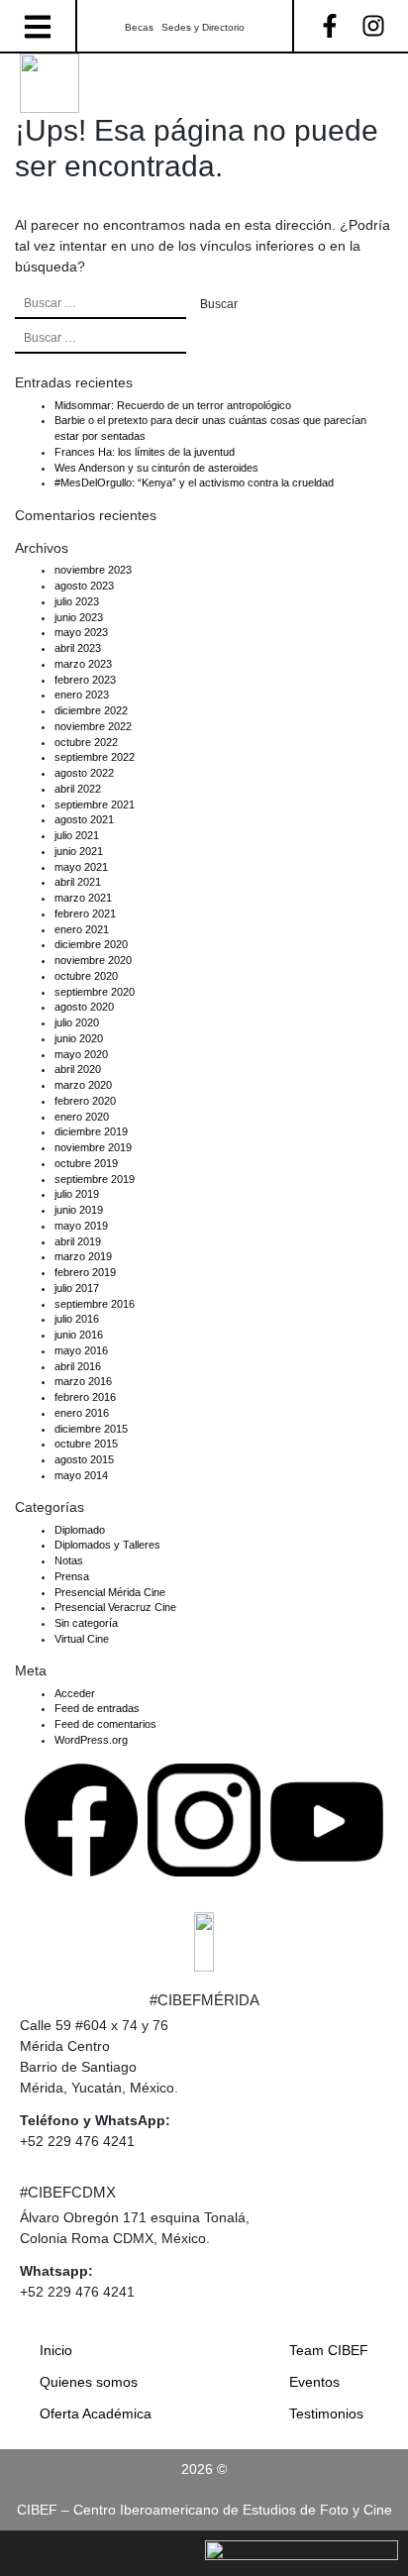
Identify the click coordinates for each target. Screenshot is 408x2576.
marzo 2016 (83, 1381)
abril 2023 (78, 648)
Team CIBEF (329, 2350)
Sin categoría (86, 1623)
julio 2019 (77, 1194)
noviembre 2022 (93, 726)
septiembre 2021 (95, 805)
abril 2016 (78, 1366)
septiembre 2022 (95, 757)
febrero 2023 (85, 680)
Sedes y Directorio (203, 27)
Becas (139, 27)
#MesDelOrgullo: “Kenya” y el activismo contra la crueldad (194, 483)
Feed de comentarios (105, 1724)
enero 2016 (82, 1413)
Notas (69, 1560)
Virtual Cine (82, 1639)
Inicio (56, 2350)
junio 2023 (79, 617)
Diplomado (80, 1530)
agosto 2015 (84, 1459)
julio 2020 (77, 1022)
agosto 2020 (84, 1007)
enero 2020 (82, 1117)
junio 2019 (79, 1210)
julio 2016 (77, 1319)
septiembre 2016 (95, 1304)
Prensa (72, 1576)
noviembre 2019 (93, 1147)
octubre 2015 (86, 1444)
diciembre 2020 (91, 944)
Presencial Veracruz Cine (115, 1607)
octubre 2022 (86, 742)
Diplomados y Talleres (107, 1545)
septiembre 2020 (95, 992)
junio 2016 (79, 1335)
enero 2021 (82, 929)
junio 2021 (79, 851)
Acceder (75, 1693)
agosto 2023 (84, 586)
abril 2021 (78, 882)
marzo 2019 (83, 1256)
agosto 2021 (84, 819)
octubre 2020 (86, 976)
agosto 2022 (84, 773)
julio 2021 (77, 835)
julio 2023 (77, 601)
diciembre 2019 (91, 1131)
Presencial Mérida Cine (110, 1592)
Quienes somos (89, 2382)
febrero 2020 (85, 1101)
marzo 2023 (83, 664)
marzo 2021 (83, 898)
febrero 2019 (85, 1272)
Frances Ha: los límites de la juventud (145, 452)
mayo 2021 (81, 867)
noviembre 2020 (93, 960)
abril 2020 (78, 1069)
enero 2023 (82, 695)
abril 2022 (78, 789)
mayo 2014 (81, 1475)
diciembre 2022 (91, 710)
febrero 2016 (85, 1397)
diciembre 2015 (91, 1429)
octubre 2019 (86, 1163)
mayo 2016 (81, 1350)
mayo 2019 (81, 1226)
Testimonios (326, 2414)
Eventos (314, 2382)
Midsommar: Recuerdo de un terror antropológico (173, 405)
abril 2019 (78, 1241)
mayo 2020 (81, 1054)
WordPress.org (91, 1740)
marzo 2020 (83, 1085)
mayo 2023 (81, 632)
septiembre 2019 (95, 1179)
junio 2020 (79, 1038)
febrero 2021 (85, 913)
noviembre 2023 (93, 570)
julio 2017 (77, 1288)
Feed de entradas (97, 1708)
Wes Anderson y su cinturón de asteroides (156, 468)
